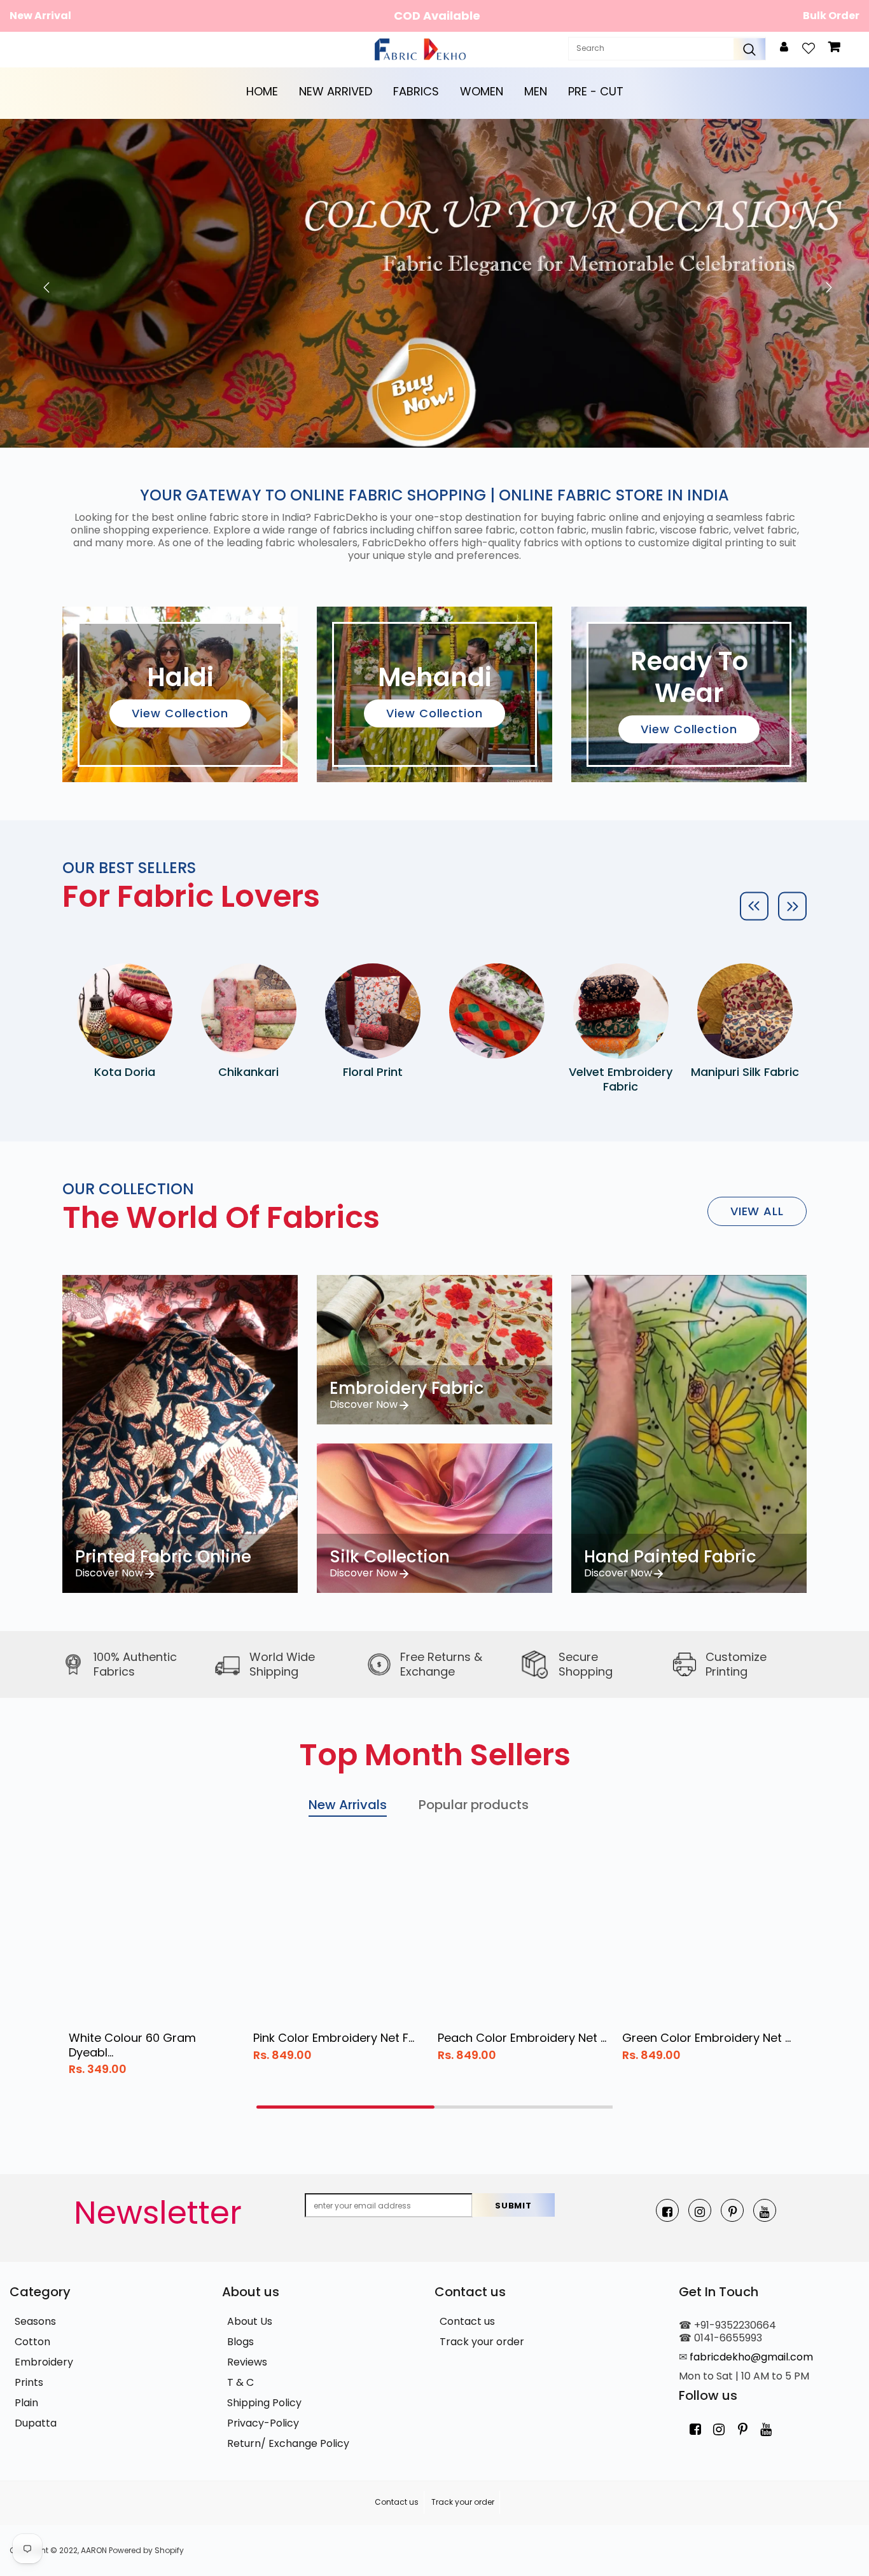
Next (826, 283)
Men (536, 91)
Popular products (474, 1805)
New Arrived (336, 91)
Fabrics (416, 91)
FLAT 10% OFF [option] (437, 16)
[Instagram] (700, 2210)
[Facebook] (667, 2210)
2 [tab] (524, 2107)
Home (262, 91)
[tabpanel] (155, 1966)
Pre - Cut (596, 91)
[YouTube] (765, 2210)
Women (482, 91)
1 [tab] (345, 2107)
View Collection (180, 713)
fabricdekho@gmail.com (751, 2357)
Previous (43, 283)
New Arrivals (348, 1805)
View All (757, 1211)
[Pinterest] (732, 2210)
